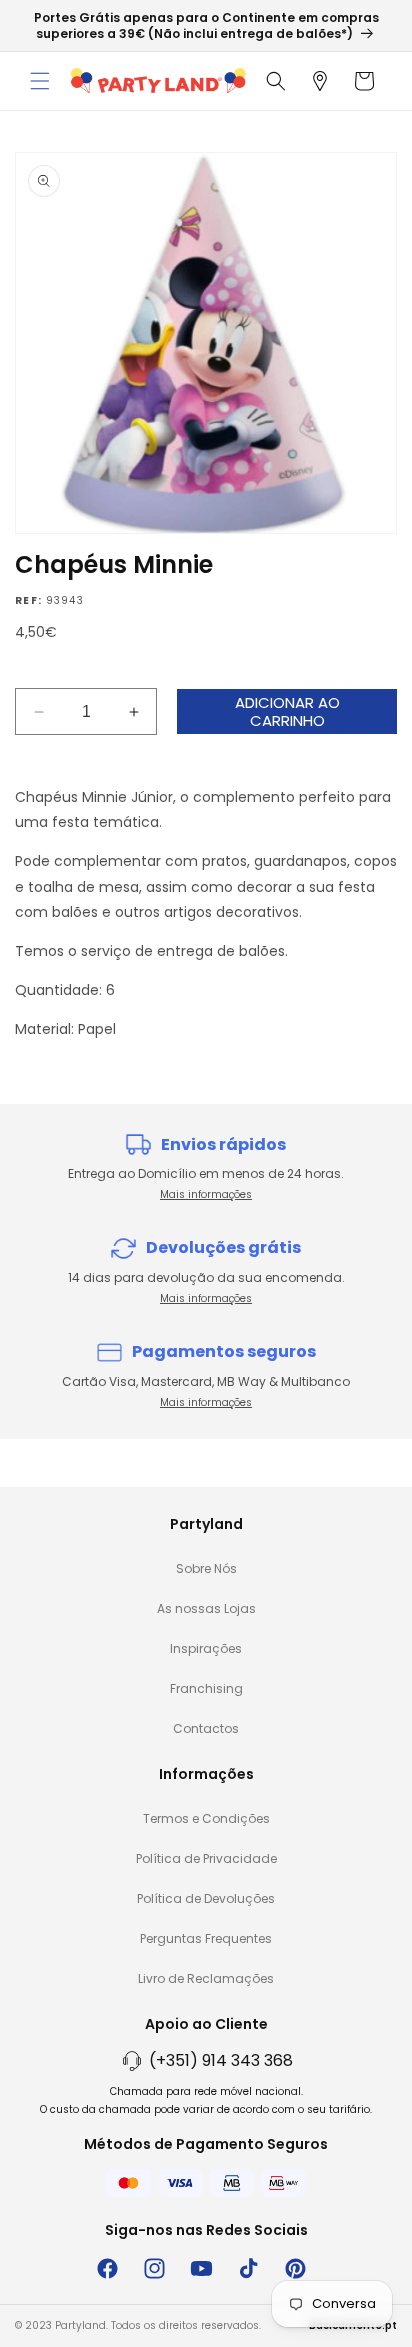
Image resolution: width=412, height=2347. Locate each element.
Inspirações (206, 1648)
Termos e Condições (206, 1818)
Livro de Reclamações (206, 1978)
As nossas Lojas (206, 1608)
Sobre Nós (206, 1568)
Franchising (206, 1688)
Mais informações (206, 1194)
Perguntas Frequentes (206, 1938)
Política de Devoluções (206, 1898)
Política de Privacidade (206, 1858)
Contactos (206, 1728)
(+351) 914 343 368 (221, 2060)
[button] (40, 81)
